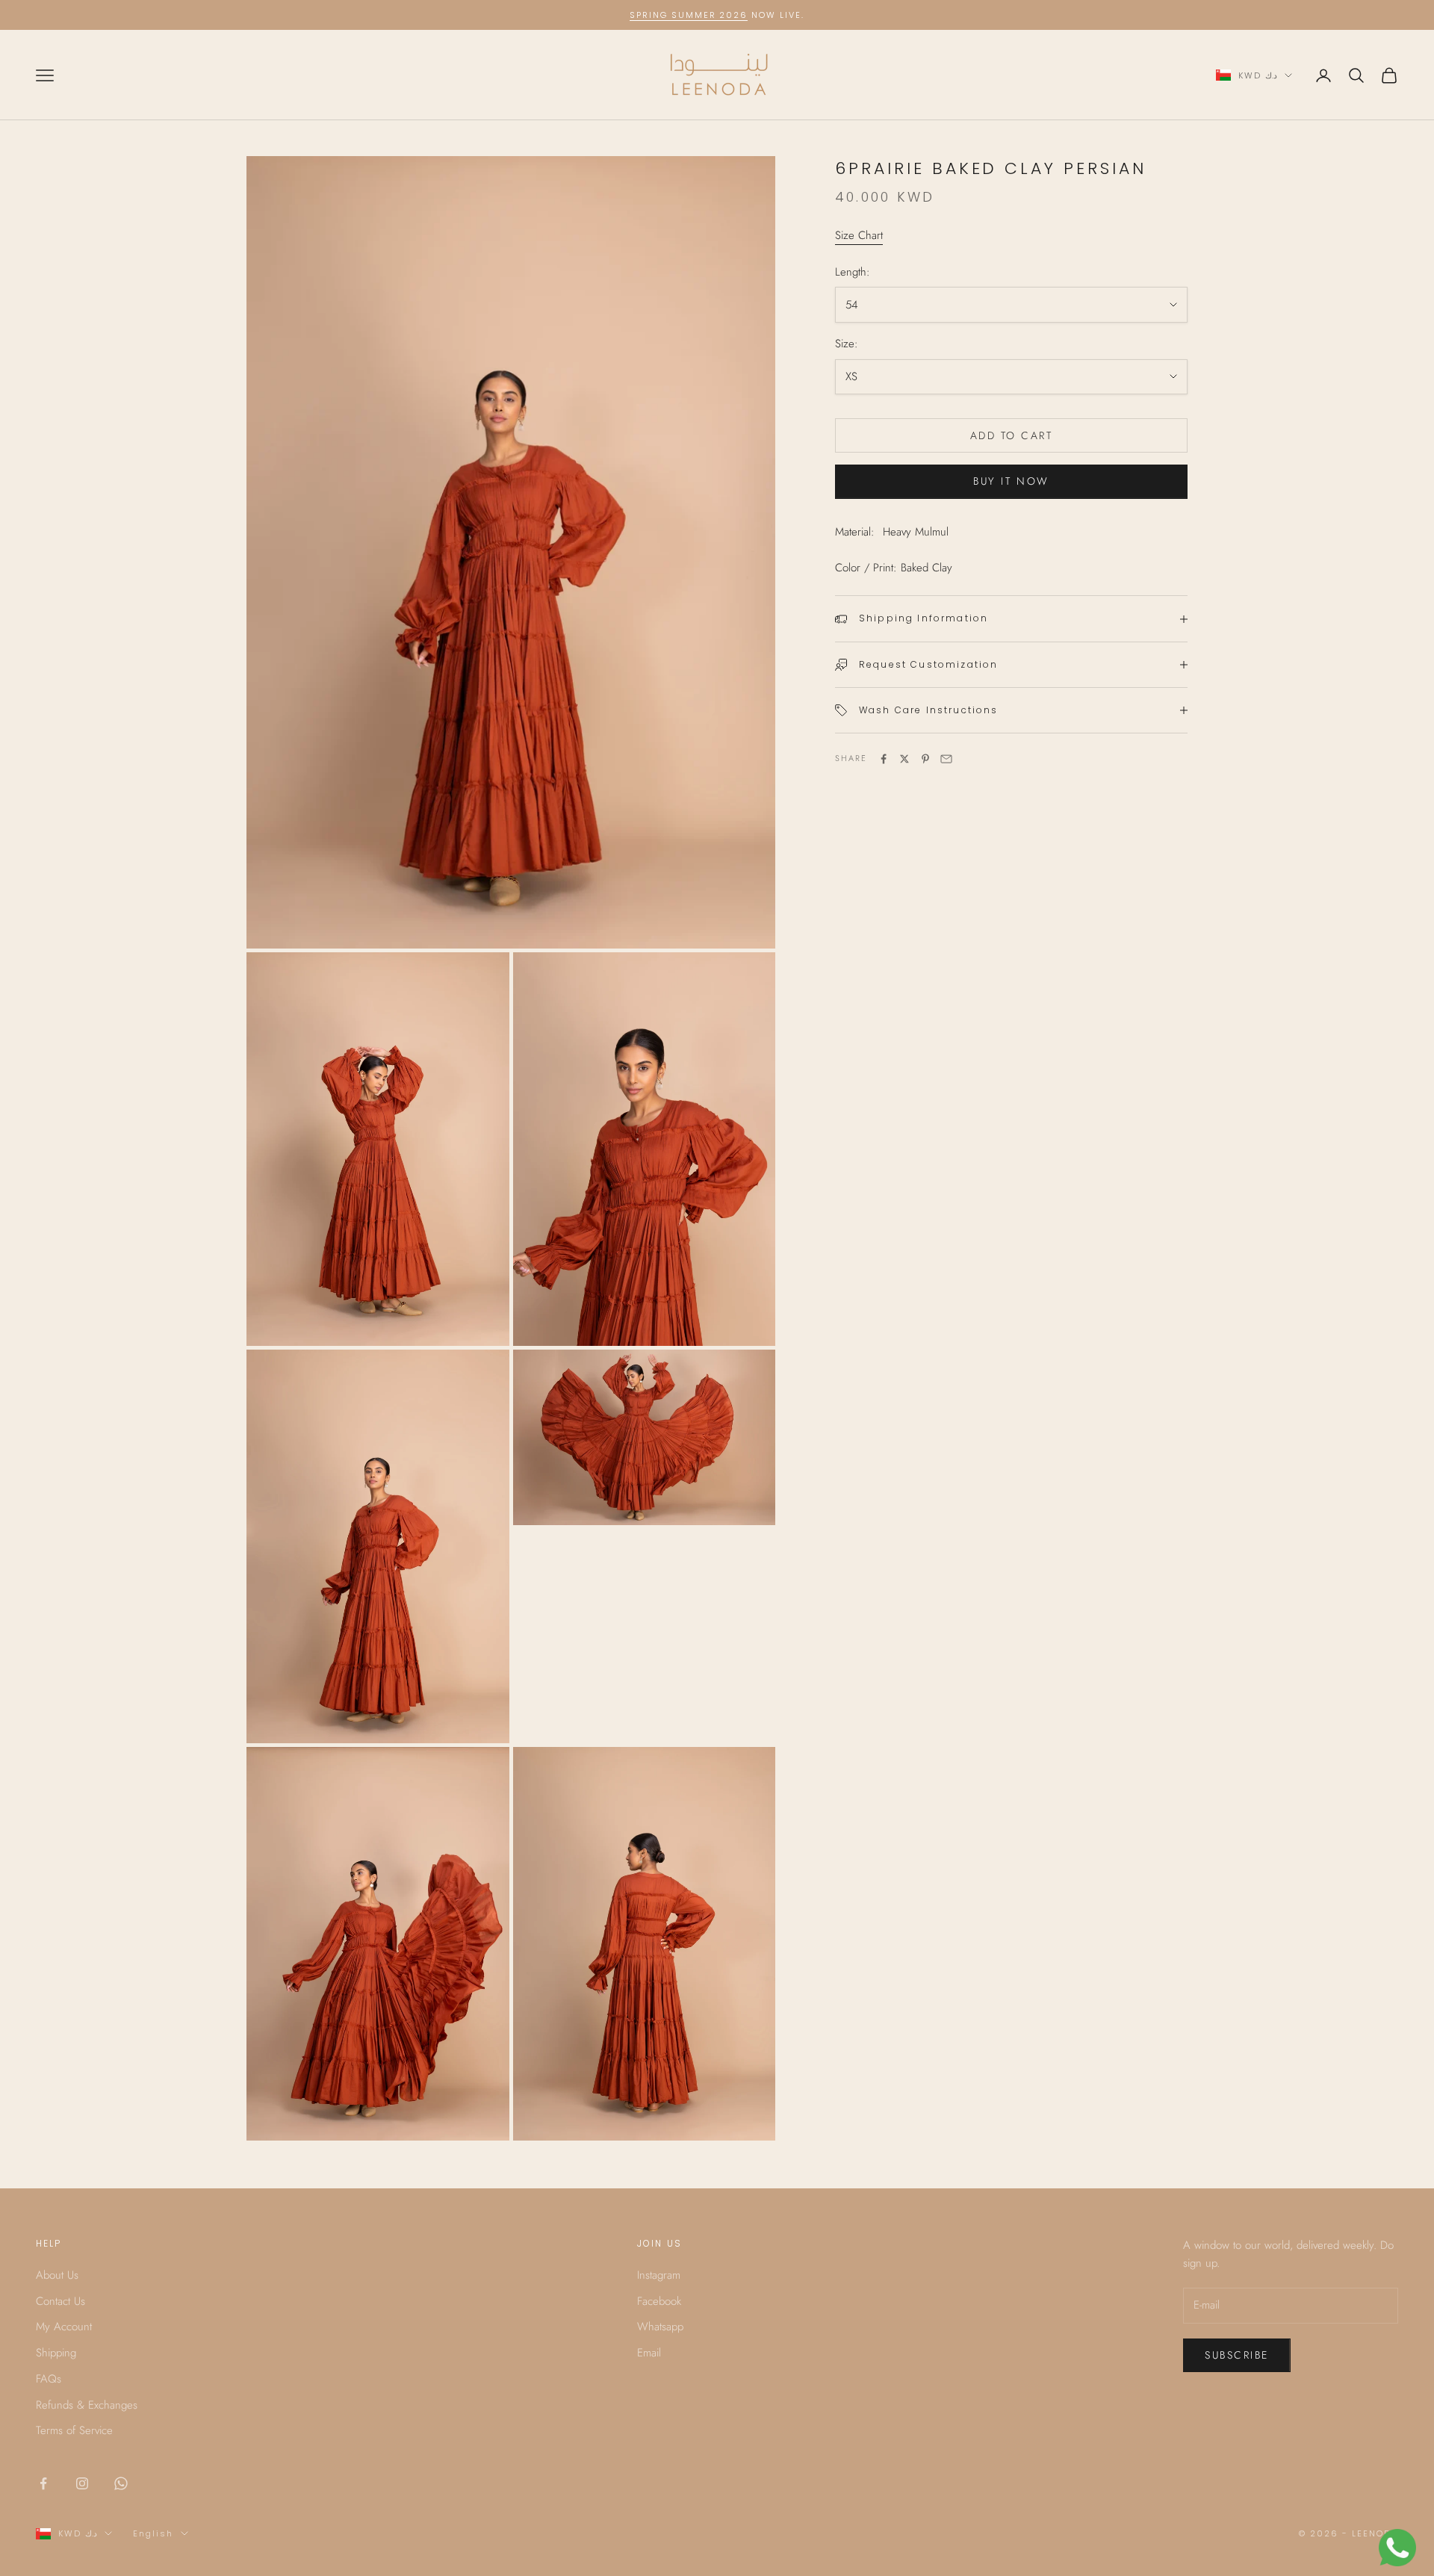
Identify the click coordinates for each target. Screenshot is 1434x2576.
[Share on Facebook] (884, 759)
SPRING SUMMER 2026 (689, 15)
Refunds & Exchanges (87, 2405)
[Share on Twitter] (904, 759)
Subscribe (1237, 2355)
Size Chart (859, 235)
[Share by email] (946, 759)
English (153, 2533)
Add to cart (1012, 435)
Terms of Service (74, 2430)
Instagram (659, 2275)
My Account (64, 2327)
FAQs (49, 2379)
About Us (57, 2275)
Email (649, 2353)
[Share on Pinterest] (925, 759)
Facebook (659, 2301)
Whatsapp (660, 2327)
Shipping (56, 2353)
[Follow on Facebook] (43, 2483)
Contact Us (60, 2301)
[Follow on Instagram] (82, 2483)
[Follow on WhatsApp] (121, 2483)
